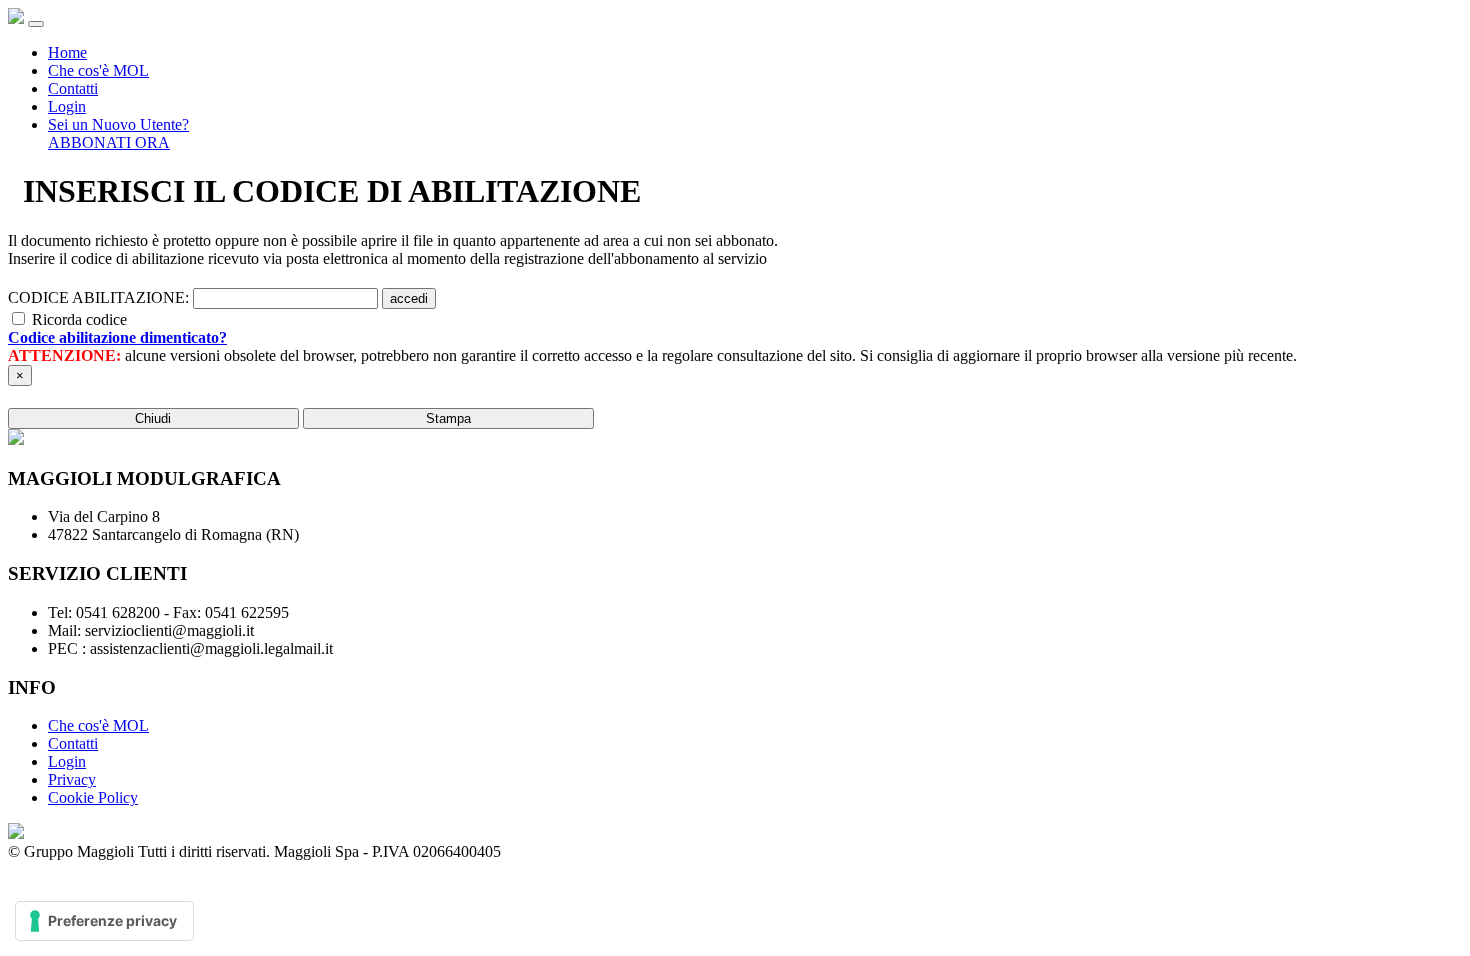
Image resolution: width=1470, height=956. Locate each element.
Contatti (73, 88)
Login (67, 106)
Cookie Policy (93, 797)
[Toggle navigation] (36, 24)
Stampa (448, 418)
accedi (409, 298)
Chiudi (153, 418)
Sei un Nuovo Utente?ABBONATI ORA (118, 133)
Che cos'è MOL (98, 70)
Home (67, 52)
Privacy (72, 779)
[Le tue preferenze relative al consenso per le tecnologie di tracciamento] (104, 921)
